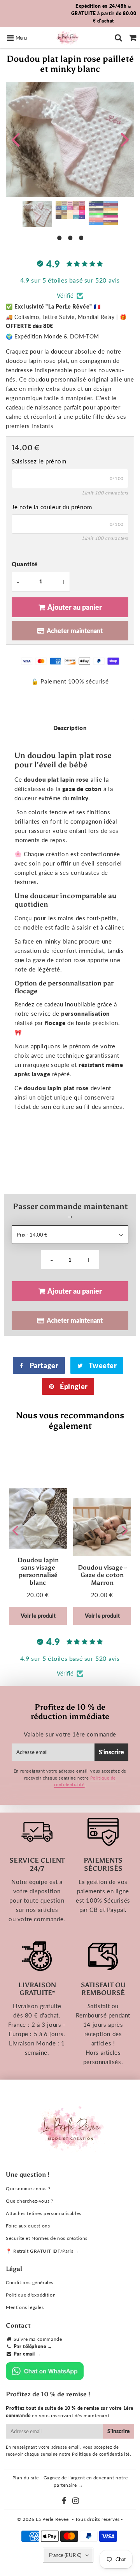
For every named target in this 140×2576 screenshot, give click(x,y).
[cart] (133, 38)
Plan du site (26, 2478)
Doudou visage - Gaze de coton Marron (102, 1575)
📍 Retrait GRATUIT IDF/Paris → (43, 2251)
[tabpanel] (37, 214)
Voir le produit (38, 1616)
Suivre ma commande (38, 2339)
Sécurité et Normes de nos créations (47, 2238)
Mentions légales (25, 2307)
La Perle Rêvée (52, 2519)
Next (125, 139)
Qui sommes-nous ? (28, 2188)
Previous (15, 139)
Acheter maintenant (75, 631)
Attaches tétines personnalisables (44, 2213)
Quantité (25, 564)
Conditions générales (30, 2282)
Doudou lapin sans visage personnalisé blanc (38, 1571)
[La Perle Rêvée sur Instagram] (76, 2502)
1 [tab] (59, 237)
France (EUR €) (65, 2555)
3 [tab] (81, 237)
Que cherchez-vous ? (29, 2201)
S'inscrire (111, 1752)
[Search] (118, 38)
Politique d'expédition (31, 2295)
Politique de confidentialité (101, 2454)
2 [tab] (70, 237)
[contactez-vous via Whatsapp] (45, 2378)
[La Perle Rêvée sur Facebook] (65, 2502)
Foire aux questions (28, 2226)
